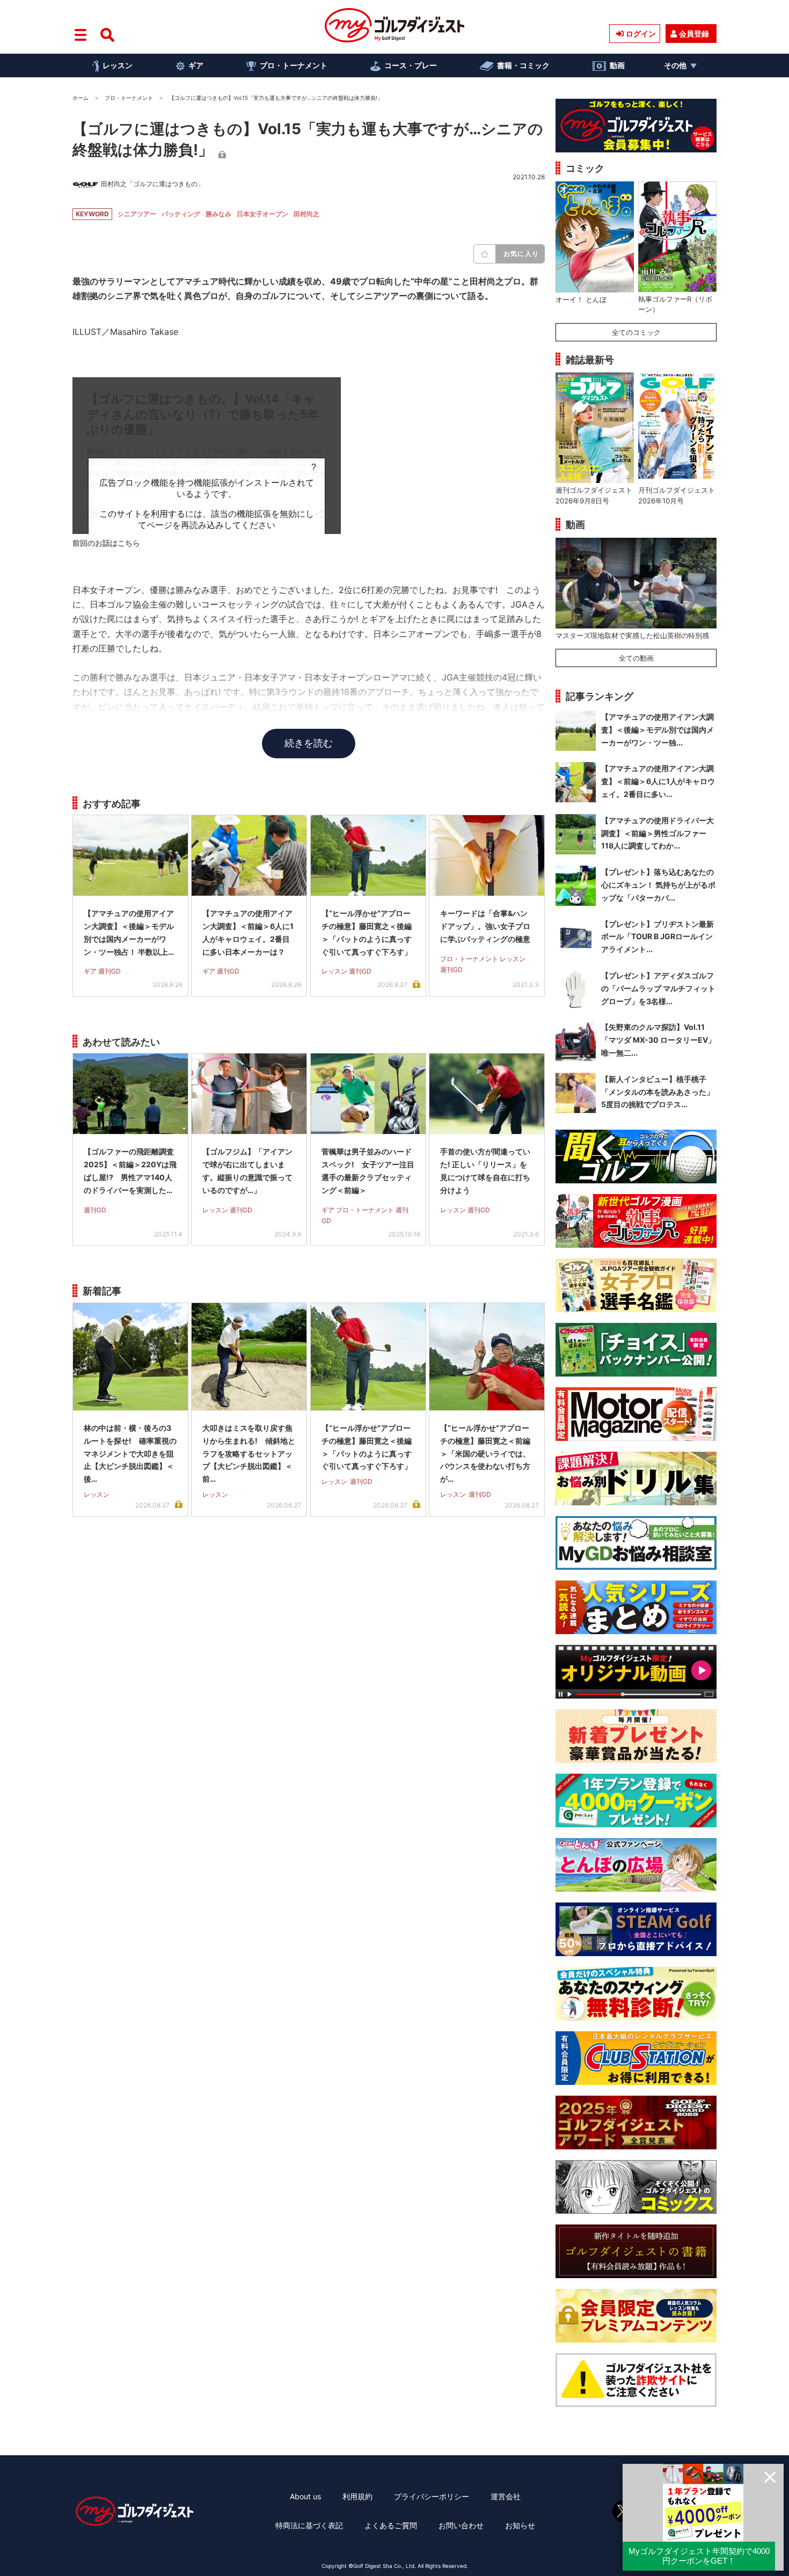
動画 (617, 65)
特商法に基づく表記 (309, 2525)
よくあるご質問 (391, 2525)
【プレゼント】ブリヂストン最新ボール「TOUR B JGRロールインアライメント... (657, 937)
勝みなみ (218, 214)
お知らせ (520, 2525)
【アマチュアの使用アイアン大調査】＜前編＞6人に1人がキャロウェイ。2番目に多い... (658, 781)
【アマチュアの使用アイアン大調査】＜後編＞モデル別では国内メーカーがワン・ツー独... (657, 730)
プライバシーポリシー (432, 2496)
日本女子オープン (262, 214)
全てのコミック (636, 332)
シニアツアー (137, 214)
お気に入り (521, 254)
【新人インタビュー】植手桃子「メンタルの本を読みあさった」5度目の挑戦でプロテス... (657, 1092)
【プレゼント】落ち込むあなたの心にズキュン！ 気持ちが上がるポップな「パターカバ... (658, 885)
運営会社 (506, 2496)
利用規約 (357, 2496)
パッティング (181, 214)
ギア (196, 65)
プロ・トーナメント (294, 65)
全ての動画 (636, 658)
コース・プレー (411, 65)
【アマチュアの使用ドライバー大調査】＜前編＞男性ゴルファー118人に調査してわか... (657, 833)
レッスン (118, 65)
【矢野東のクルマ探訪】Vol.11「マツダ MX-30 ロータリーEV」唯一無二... (658, 1040)
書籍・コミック (523, 65)
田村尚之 (306, 214)
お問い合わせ (461, 2525)
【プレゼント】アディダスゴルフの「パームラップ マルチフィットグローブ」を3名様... (658, 988)
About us (305, 2496)
